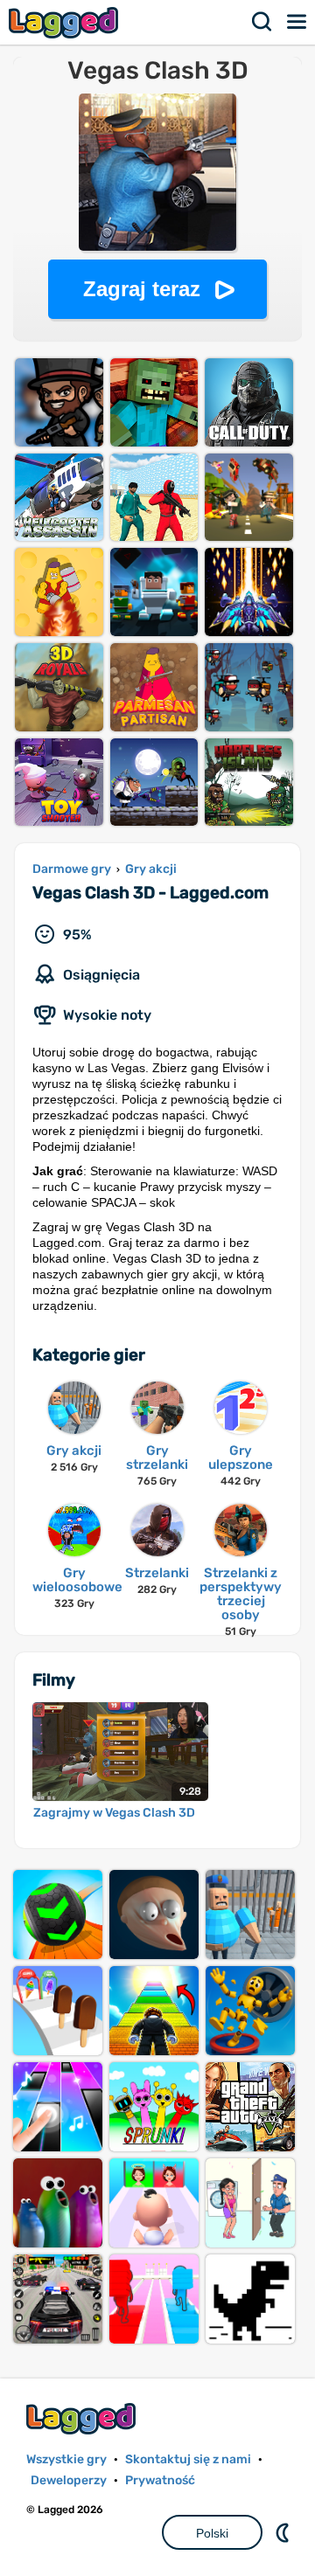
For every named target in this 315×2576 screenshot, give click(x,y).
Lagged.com (83, 2418)
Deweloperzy (69, 2480)
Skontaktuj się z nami (188, 2459)
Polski (212, 2533)
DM (284, 2532)
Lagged (66, 22)
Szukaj (262, 22)
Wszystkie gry (66, 2459)
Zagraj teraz (142, 289)
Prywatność (160, 2480)
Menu (297, 22)
